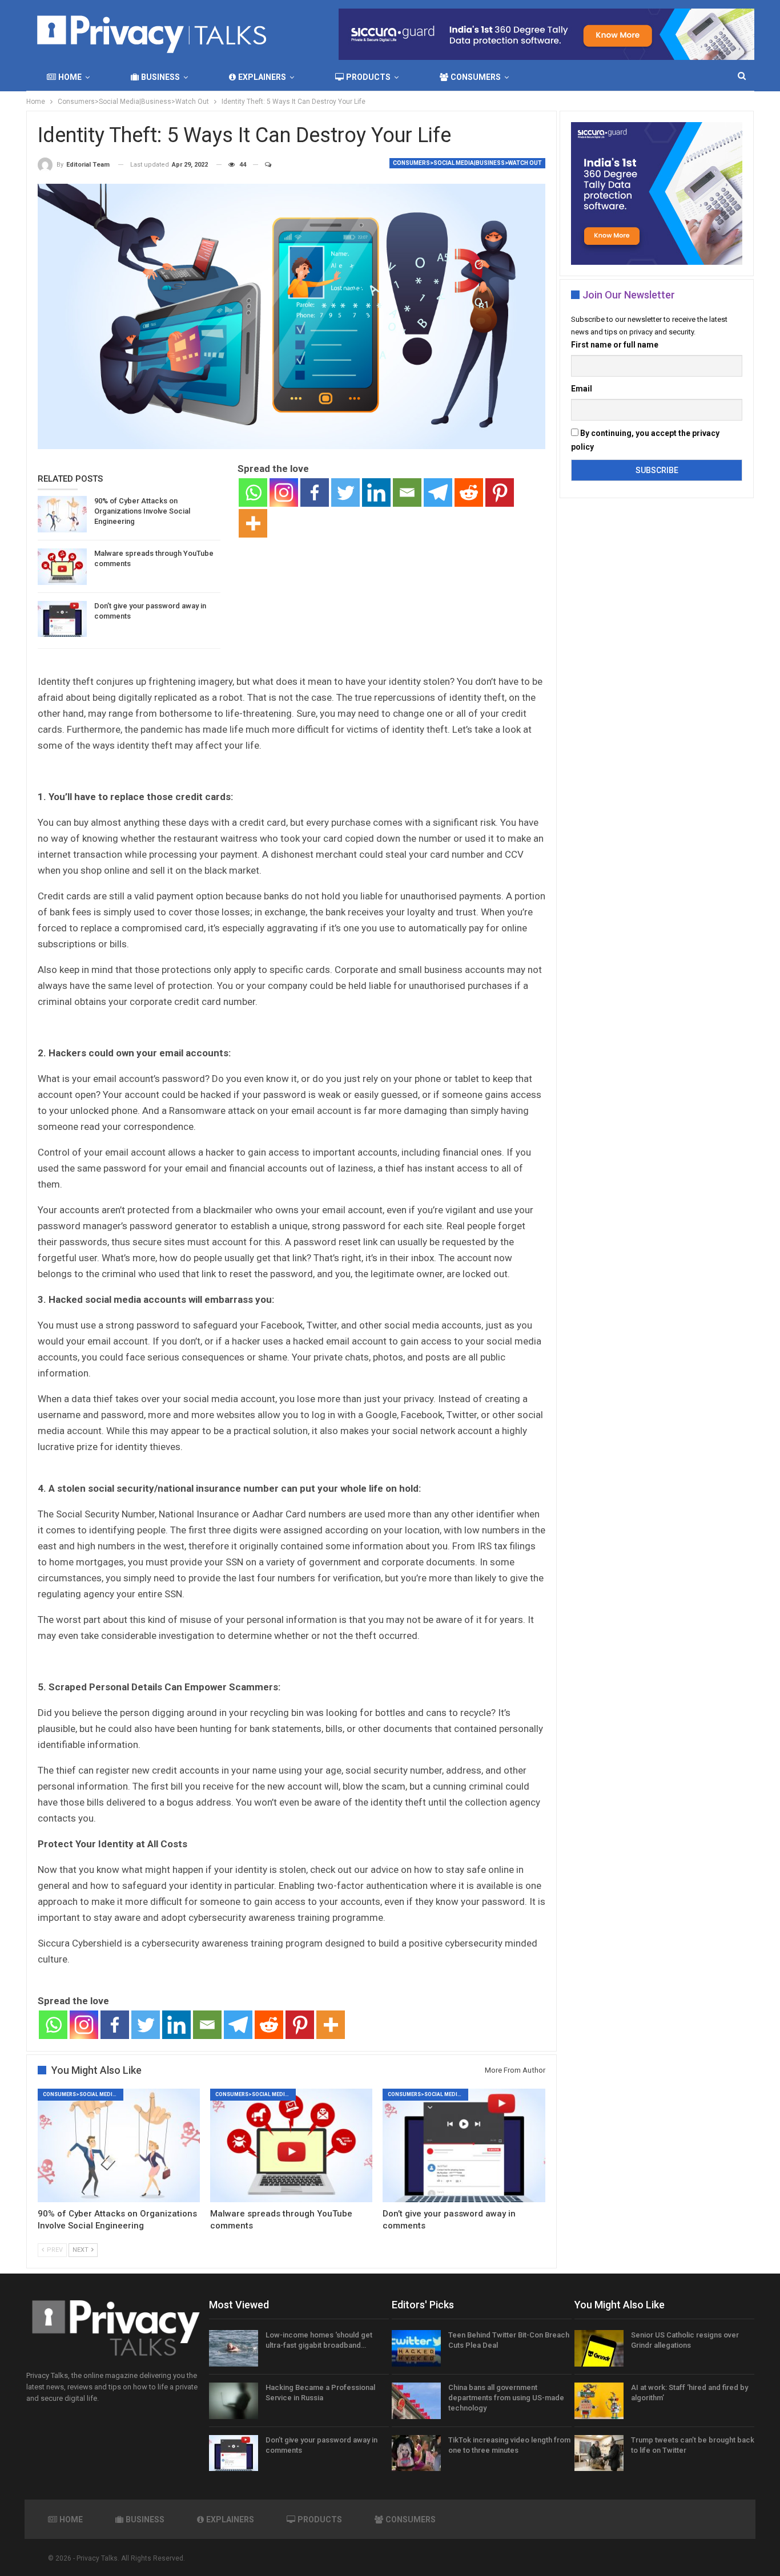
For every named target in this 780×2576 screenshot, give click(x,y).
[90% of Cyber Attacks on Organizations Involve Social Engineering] (62, 514)
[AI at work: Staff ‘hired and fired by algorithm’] (599, 2401)
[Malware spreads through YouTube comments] (62, 567)
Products (368, 77)
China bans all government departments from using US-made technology (506, 2398)
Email (582, 389)
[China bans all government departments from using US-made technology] (416, 2401)
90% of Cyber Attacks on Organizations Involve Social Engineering (142, 511)
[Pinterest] (500, 492)
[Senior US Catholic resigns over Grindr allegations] (599, 2348)
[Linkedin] (376, 492)
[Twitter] (345, 492)
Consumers (476, 77)
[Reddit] (469, 492)
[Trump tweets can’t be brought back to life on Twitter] (599, 2453)
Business (160, 77)
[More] (253, 523)
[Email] (407, 492)
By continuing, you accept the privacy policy (645, 440)
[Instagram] (284, 492)
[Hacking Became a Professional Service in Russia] (234, 2401)
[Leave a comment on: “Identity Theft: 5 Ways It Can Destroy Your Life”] (263, 165)
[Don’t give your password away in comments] (62, 619)
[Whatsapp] (253, 492)
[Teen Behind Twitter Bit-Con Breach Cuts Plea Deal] (416, 2348)
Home (70, 77)
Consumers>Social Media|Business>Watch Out (467, 163)
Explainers (262, 77)
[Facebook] (315, 492)
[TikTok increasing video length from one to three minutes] (416, 2453)
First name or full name (615, 345)
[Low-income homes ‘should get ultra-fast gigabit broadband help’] (234, 2348)
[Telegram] (438, 492)
